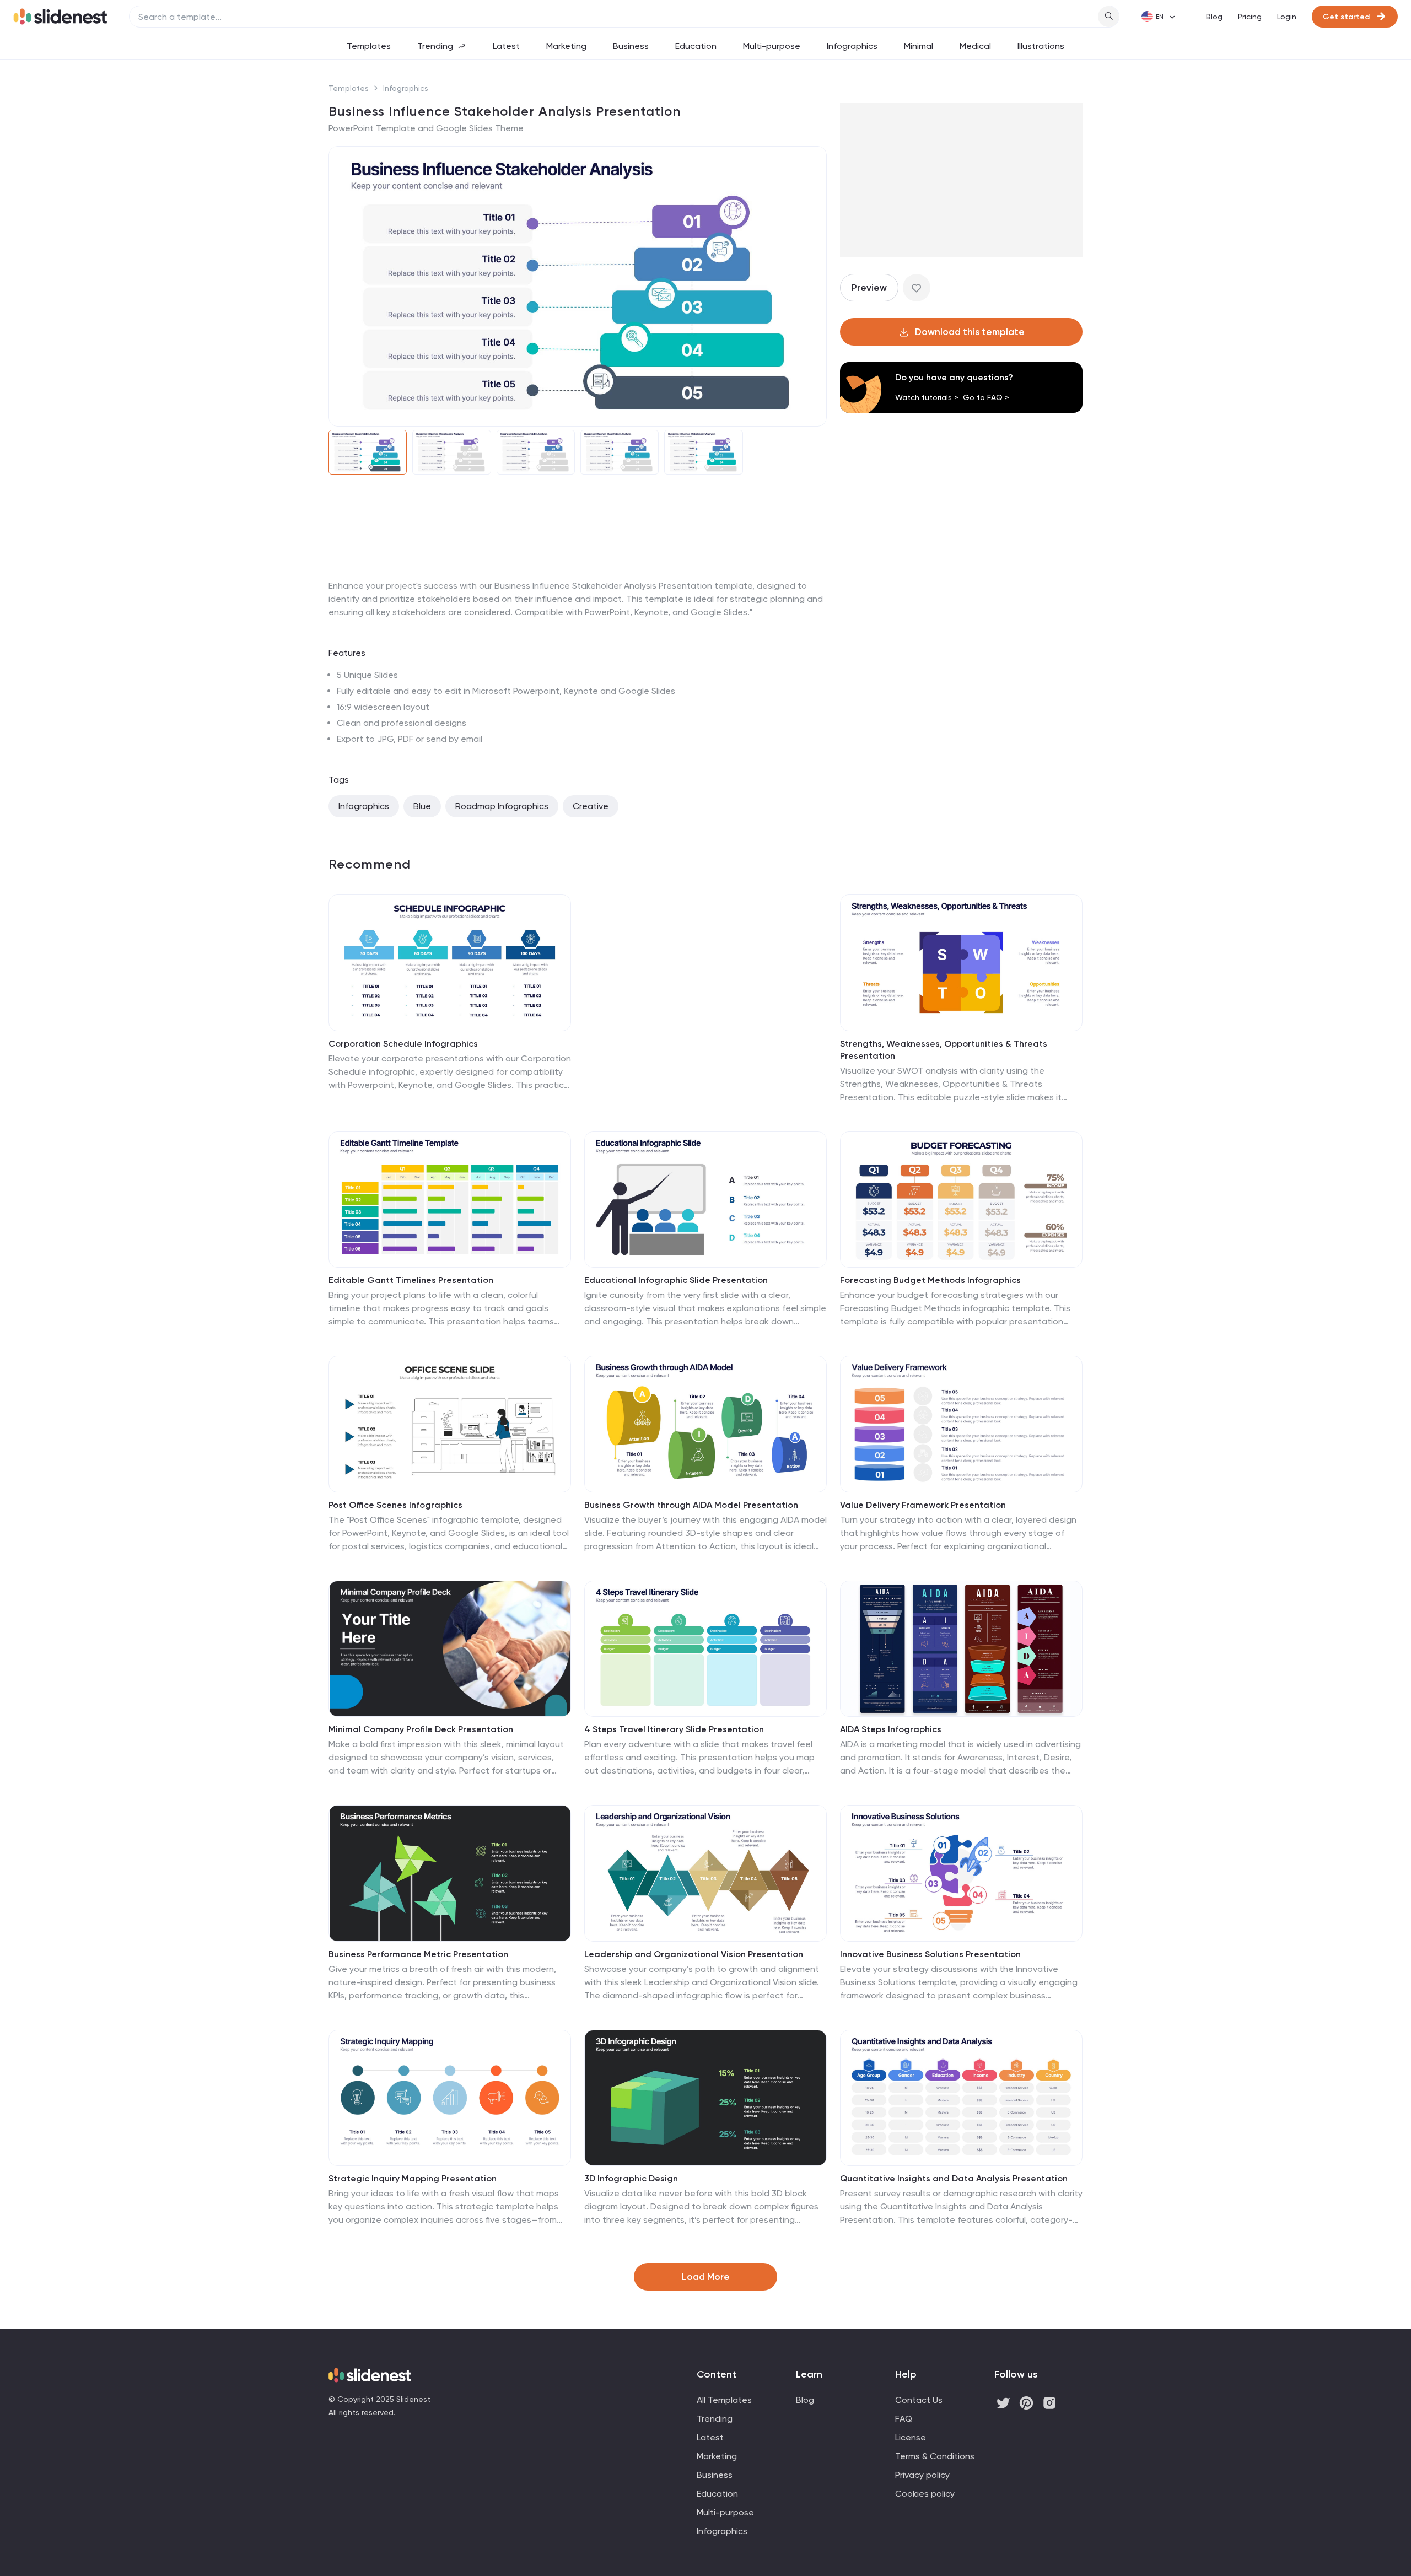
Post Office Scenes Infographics (395, 1505)
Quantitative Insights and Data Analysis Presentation (954, 2178)
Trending (435, 46)
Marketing (566, 46)
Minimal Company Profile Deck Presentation (421, 1729)
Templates (369, 46)
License (911, 2437)
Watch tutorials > (927, 397)
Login (1287, 17)
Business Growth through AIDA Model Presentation (691, 1505)
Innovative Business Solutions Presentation (930, 1954)
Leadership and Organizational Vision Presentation (694, 1954)
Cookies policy (925, 2494)
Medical (975, 46)
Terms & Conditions (935, 2456)
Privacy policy (922, 2475)
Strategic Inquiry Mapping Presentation (413, 2178)
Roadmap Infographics (502, 806)
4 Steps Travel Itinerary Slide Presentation (674, 1729)
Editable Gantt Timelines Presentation (411, 1280)
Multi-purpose (772, 46)
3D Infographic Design (631, 2178)
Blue (422, 806)
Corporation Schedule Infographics (403, 1044)
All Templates (724, 2400)
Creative (591, 806)
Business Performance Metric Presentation (418, 1954)
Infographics (852, 46)
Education (696, 46)
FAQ (904, 2419)
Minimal (919, 46)
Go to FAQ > (986, 397)
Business (631, 46)
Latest (506, 46)
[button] (344, 287)
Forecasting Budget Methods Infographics (930, 1280)
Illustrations (1041, 46)
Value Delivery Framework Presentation (923, 1505)
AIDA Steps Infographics (891, 1729)
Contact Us (919, 2400)
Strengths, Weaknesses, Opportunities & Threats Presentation (944, 1050)
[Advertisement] (578, 579)
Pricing (1250, 17)
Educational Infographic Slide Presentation (676, 1280)
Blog (1214, 17)
